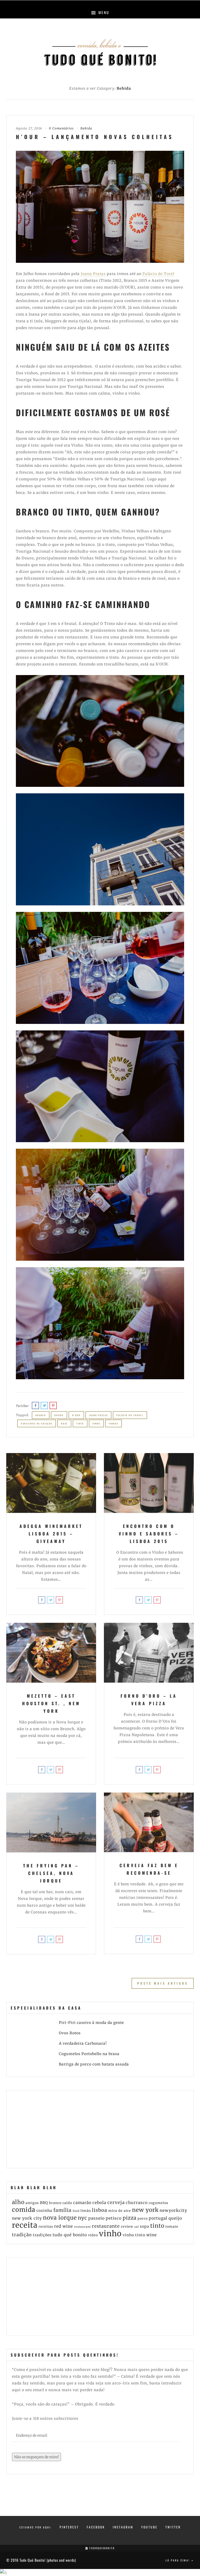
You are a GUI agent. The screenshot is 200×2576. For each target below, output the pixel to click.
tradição (22, 2235)
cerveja (116, 2202)
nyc (83, 2218)
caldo (67, 2203)
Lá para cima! (178, 2560)
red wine (64, 2226)
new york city (27, 2218)
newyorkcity (173, 2210)
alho (18, 2202)
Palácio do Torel (158, 274)
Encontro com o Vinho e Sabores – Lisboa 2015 (149, 1534)
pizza (130, 2218)
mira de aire (120, 2211)
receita (25, 2225)
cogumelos (158, 2203)
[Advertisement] (51, 2128)
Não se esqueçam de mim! (36, 2457)
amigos (32, 2203)
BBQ (44, 2203)
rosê (64, 1423)
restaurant (82, 2227)
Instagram (123, 2527)
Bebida (86, 128)
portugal (158, 2218)
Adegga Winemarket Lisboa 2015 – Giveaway (51, 1534)
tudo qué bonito (70, 2235)
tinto (80, 1423)
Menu (103, 12)
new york (145, 2210)
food (76, 2211)
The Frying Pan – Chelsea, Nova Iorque (51, 1873)
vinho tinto (134, 2235)
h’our (76, 1415)
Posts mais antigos (163, 1983)
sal (137, 2227)
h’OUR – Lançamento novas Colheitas (95, 137)
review (127, 2227)
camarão (82, 2203)
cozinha (44, 2211)
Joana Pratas (93, 274)
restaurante (106, 2226)
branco (41, 1415)
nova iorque (60, 2218)
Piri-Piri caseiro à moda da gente (91, 2023)
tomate (172, 2227)
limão (86, 2211)
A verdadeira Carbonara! (83, 2043)
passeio (96, 2218)
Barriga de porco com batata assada (94, 2064)
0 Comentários (61, 128)
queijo (175, 2218)
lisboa (100, 2210)
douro (59, 1415)
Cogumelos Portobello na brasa (89, 2054)
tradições (42, 2235)
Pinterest (69, 2527)
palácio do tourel (130, 1415)
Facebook (96, 2527)
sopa (145, 2226)
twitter (173, 2527)
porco (143, 2218)
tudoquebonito (101, 2548)
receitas (46, 2227)
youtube (149, 2527)
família (63, 2210)
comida (24, 2210)
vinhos (114, 1423)
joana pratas (98, 1415)
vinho (96, 1423)
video (93, 2235)
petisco (114, 2218)
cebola (99, 2203)
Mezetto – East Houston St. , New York (51, 1703)
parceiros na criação (37, 1423)
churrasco (137, 2203)
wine (152, 2235)
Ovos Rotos (70, 2033)
